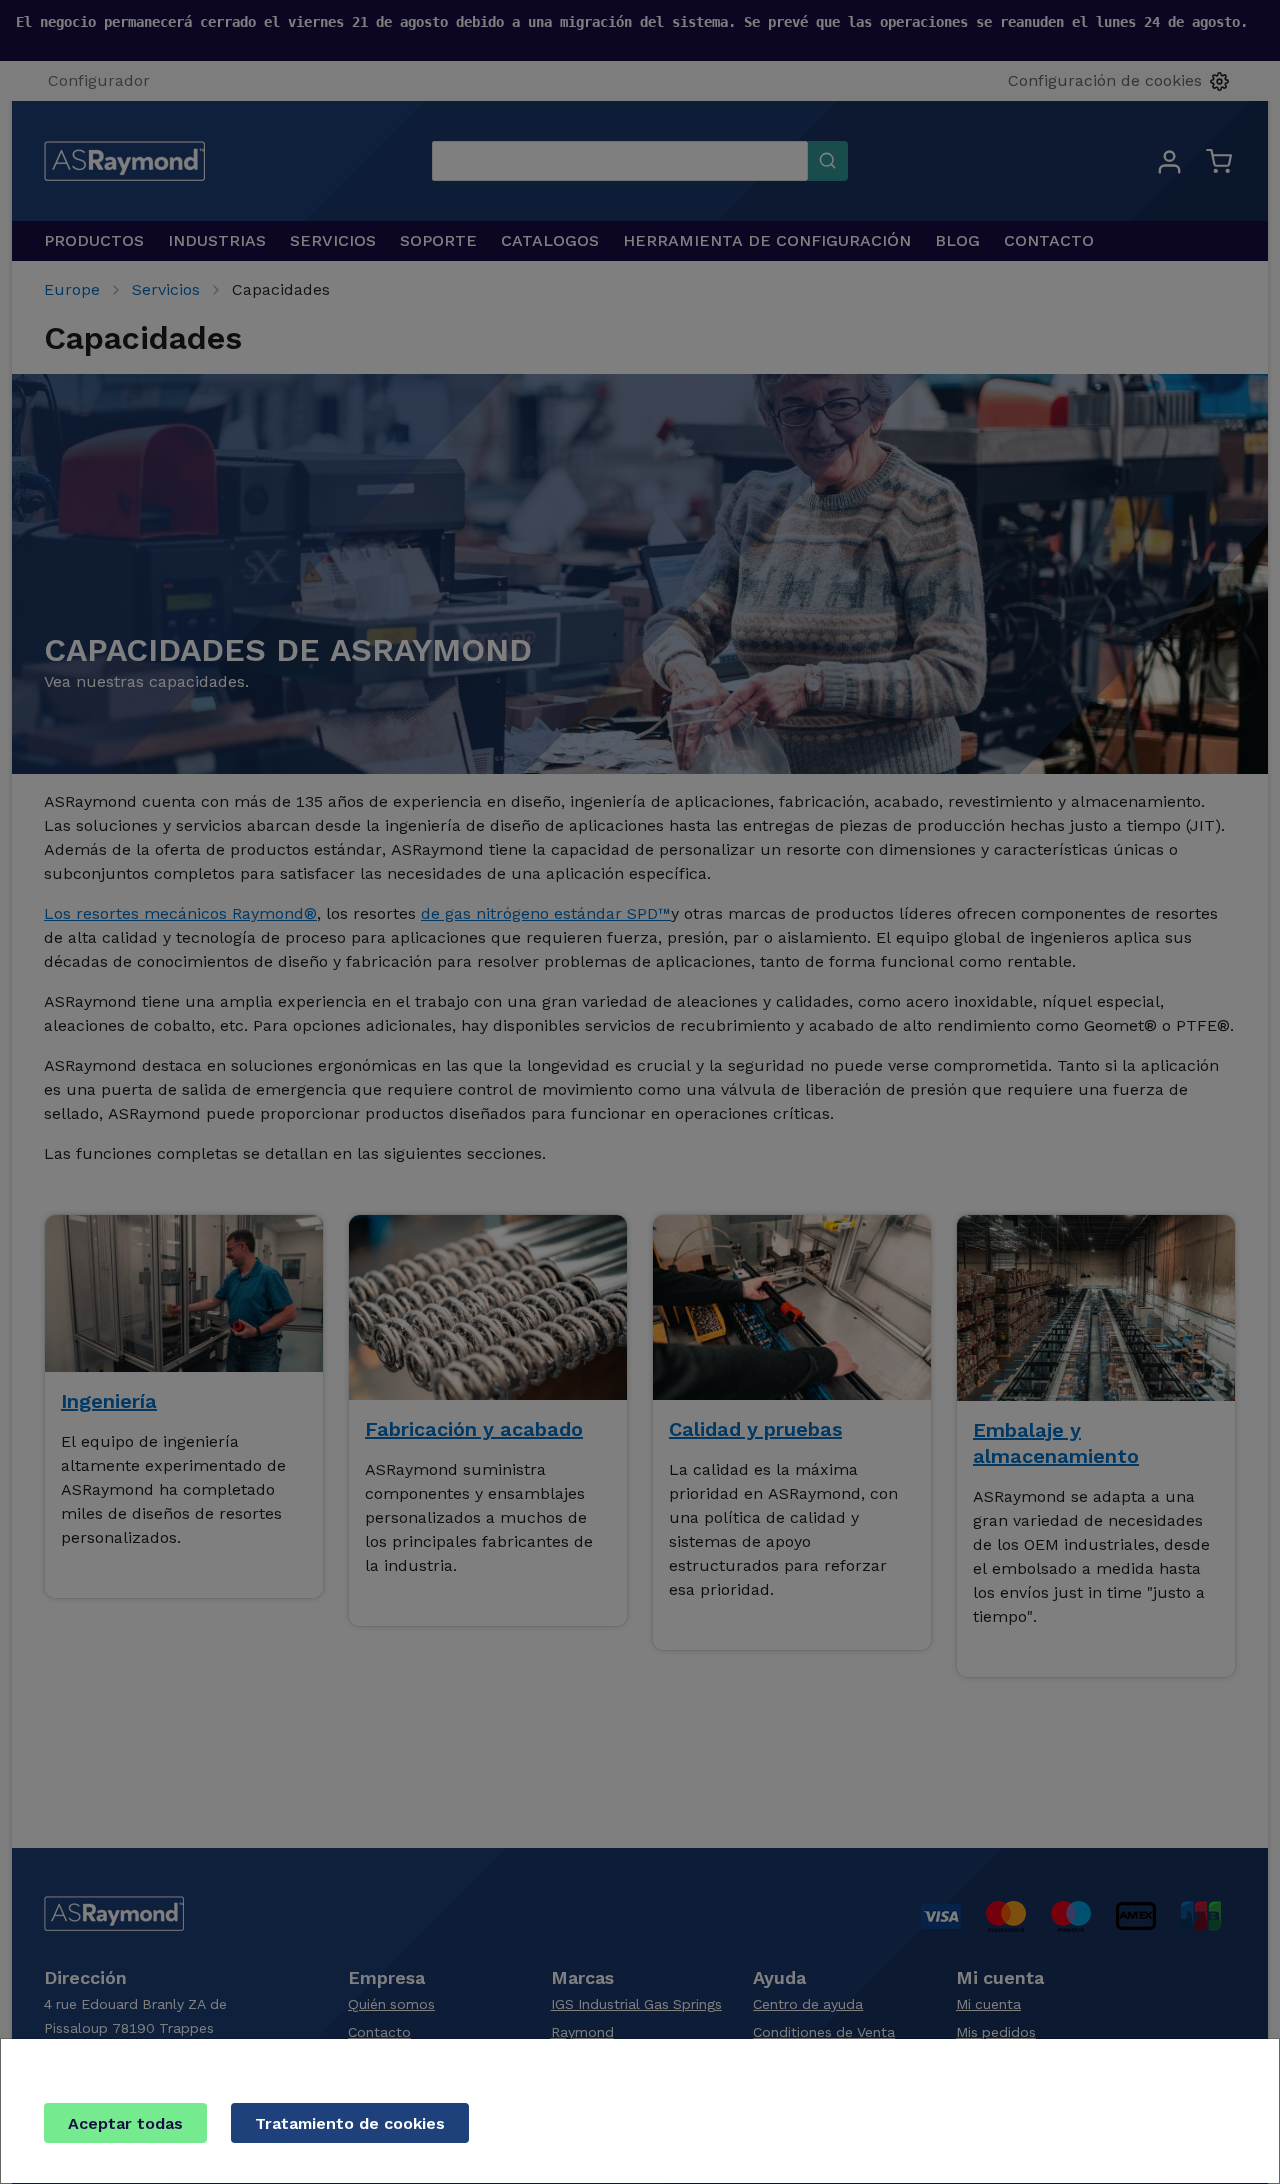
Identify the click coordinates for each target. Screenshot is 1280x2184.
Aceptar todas (125, 2123)
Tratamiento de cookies (350, 2123)
